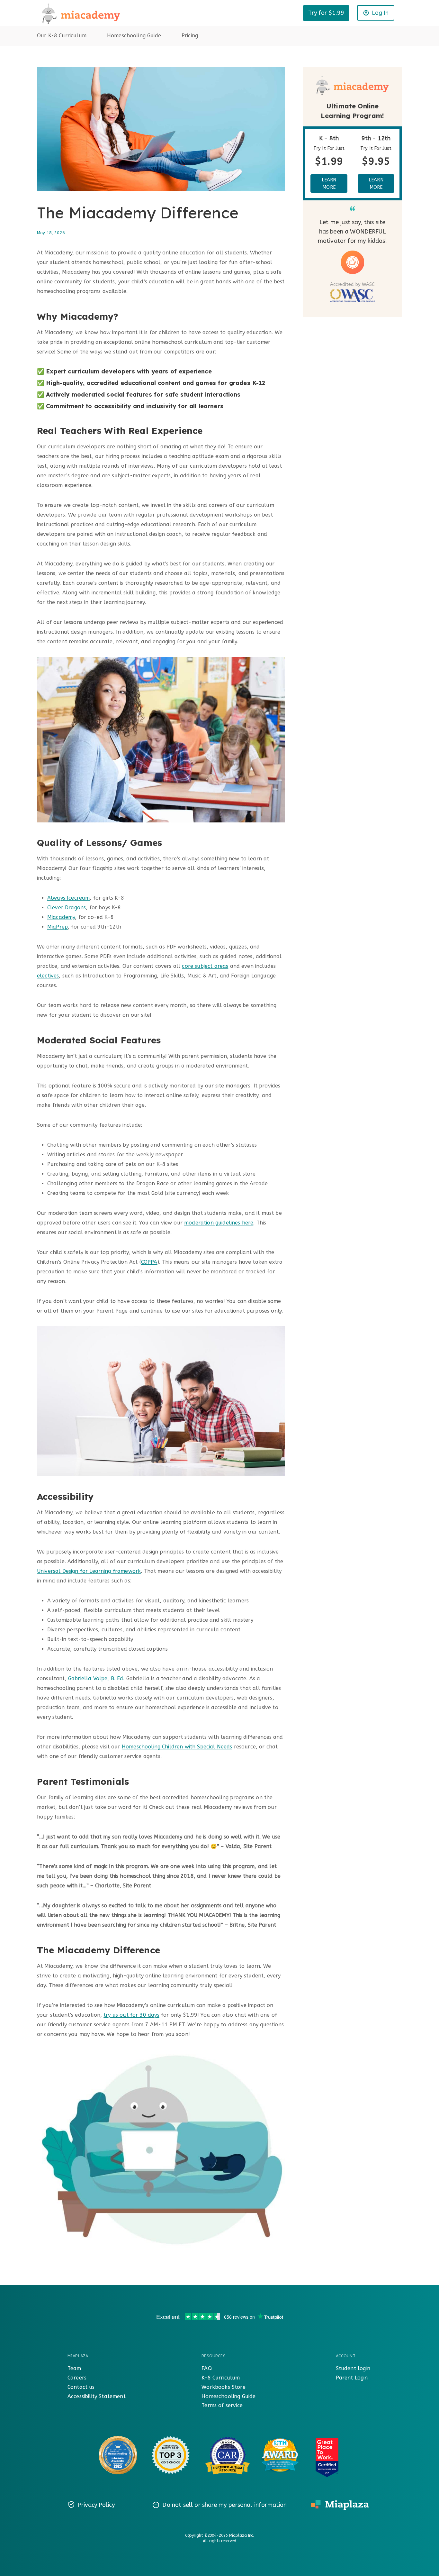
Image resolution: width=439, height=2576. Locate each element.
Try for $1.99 (326, 13)
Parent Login (352, 2378)
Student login (353, 2368)
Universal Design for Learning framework (89, 1571)
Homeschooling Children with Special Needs (177, 1747)
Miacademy (61, 917)
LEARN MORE (329, 183)
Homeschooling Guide (134, 36)
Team (74, 2368)
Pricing (190, 36)
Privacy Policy (96, 2505)
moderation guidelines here (219, 1223)
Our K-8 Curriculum (62, 36)
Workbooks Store (223, 2387)
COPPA (149, 1262)
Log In (380, 13)
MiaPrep (58, 927)
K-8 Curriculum (221, 2378)
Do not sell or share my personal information (224, 2505)
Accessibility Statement (97, 2396)
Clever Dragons (67, 908)
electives (48, 976)
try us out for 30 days (131, 2015)
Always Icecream (68, 898)
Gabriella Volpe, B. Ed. (96, 1678)
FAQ (206, 2368)
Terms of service (222, 2405)
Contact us (81, 2387)
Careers (77, 2378)
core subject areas (205, 966)
